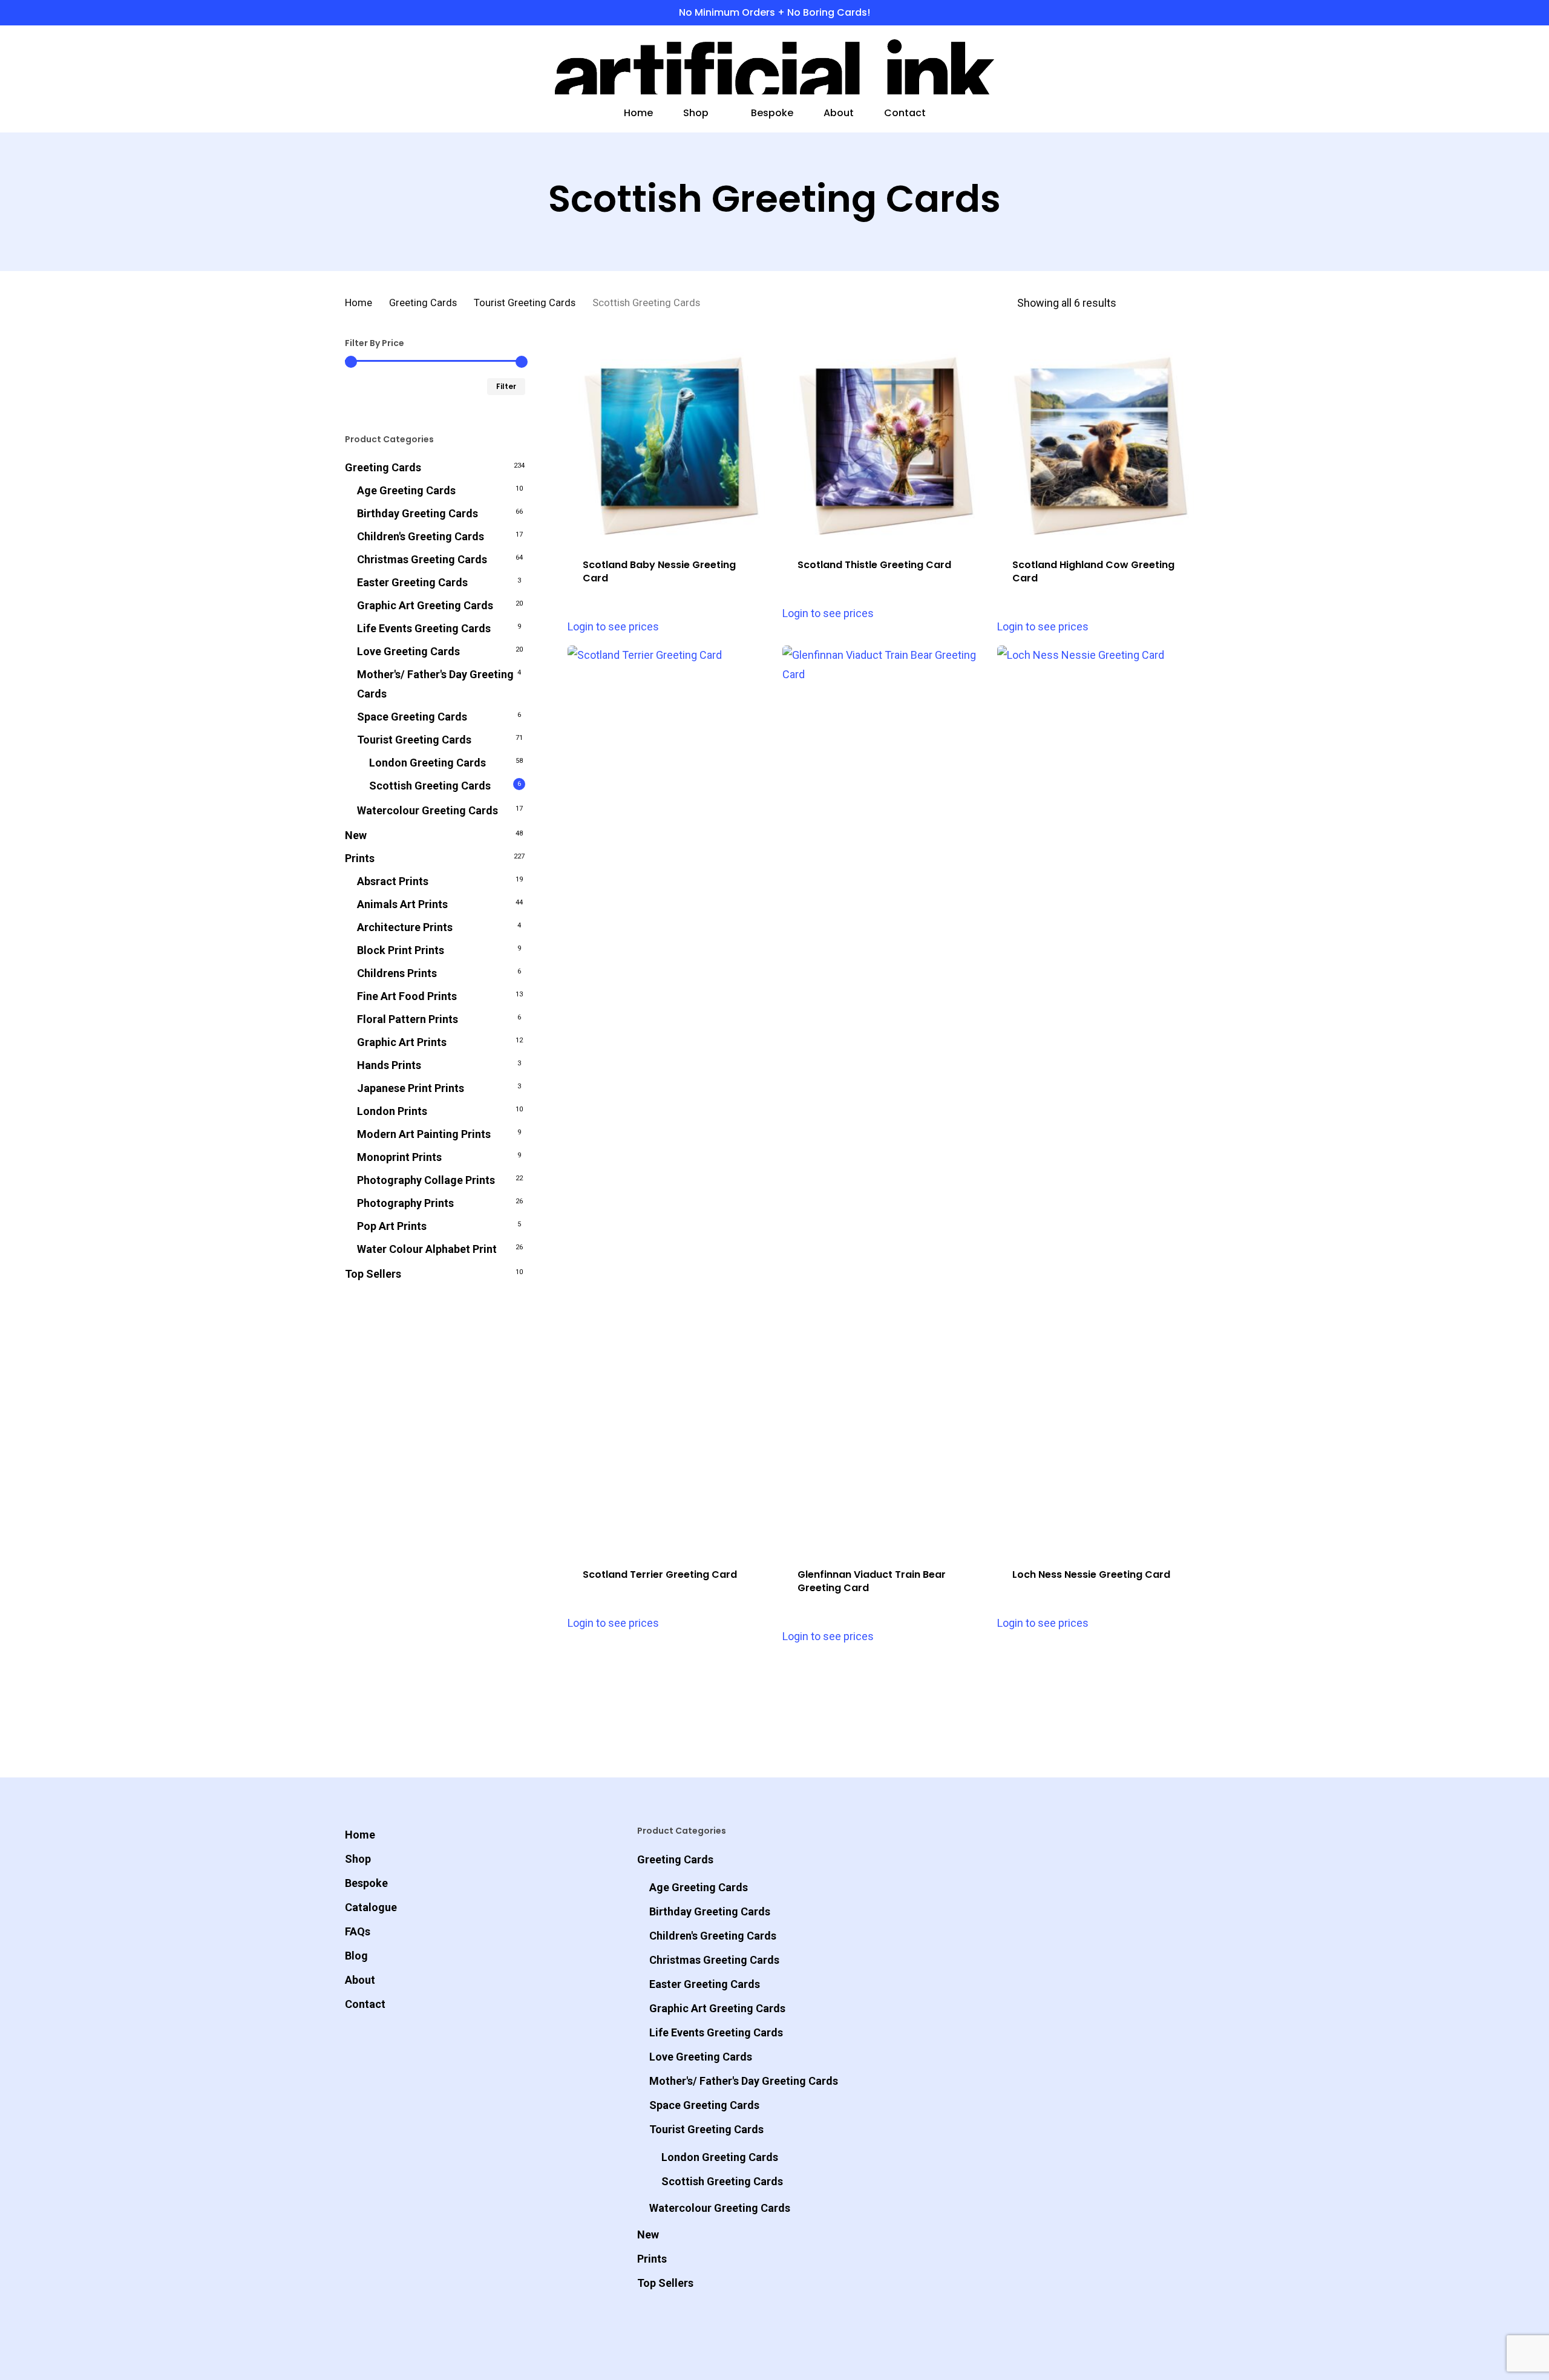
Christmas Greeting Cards (422, 559)
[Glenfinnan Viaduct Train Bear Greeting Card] (885, 1099)
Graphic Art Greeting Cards (425, 605)
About (360, 1980)
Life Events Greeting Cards (424, 628)
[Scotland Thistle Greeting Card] (885, 440)
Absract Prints (393, 881)
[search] (1135, 67)
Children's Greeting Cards (421, 536)
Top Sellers (373, 1274)
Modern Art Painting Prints (424, 1134)
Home (359, 303)
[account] (1167, 67)
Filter (506, 386)
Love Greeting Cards (408, 651)
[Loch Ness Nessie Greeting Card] (1100, 1099)
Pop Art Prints (392, 1226)
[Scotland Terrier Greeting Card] (670, 1099)
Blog (356, 1956)
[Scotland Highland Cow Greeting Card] (1100, 440)
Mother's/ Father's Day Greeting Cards (435, 684)
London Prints (392, 1111)
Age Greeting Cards (406, 490)
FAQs (358, 1931)
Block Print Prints (401, 950)
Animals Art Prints (402, 904)
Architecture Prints (405, 927)
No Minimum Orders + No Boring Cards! (774, 12)
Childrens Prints (397, 973)
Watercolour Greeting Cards (427, 810)
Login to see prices (613, 626)
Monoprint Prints (399, 1157)
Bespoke (366, 1883)
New (356, 835)
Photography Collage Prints (426, 1180)
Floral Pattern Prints (408, 1019)
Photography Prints (405, 1203)
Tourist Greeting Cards (525, 303)
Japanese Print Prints (411, 1088)
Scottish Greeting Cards (430, 786)
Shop (358, 1859)
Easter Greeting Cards (412, 582)
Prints (360, 858)
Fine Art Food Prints (407, 996)
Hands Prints (389, 1065)
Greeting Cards (423, 303)
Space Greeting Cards (412, 717)
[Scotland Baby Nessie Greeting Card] (670, 440)
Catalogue (371, 1907)
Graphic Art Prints (402, 1042)
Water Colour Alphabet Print (427, 1249)
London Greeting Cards (427, 763)
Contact (365, 2004)
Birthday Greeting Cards (418, 513)
